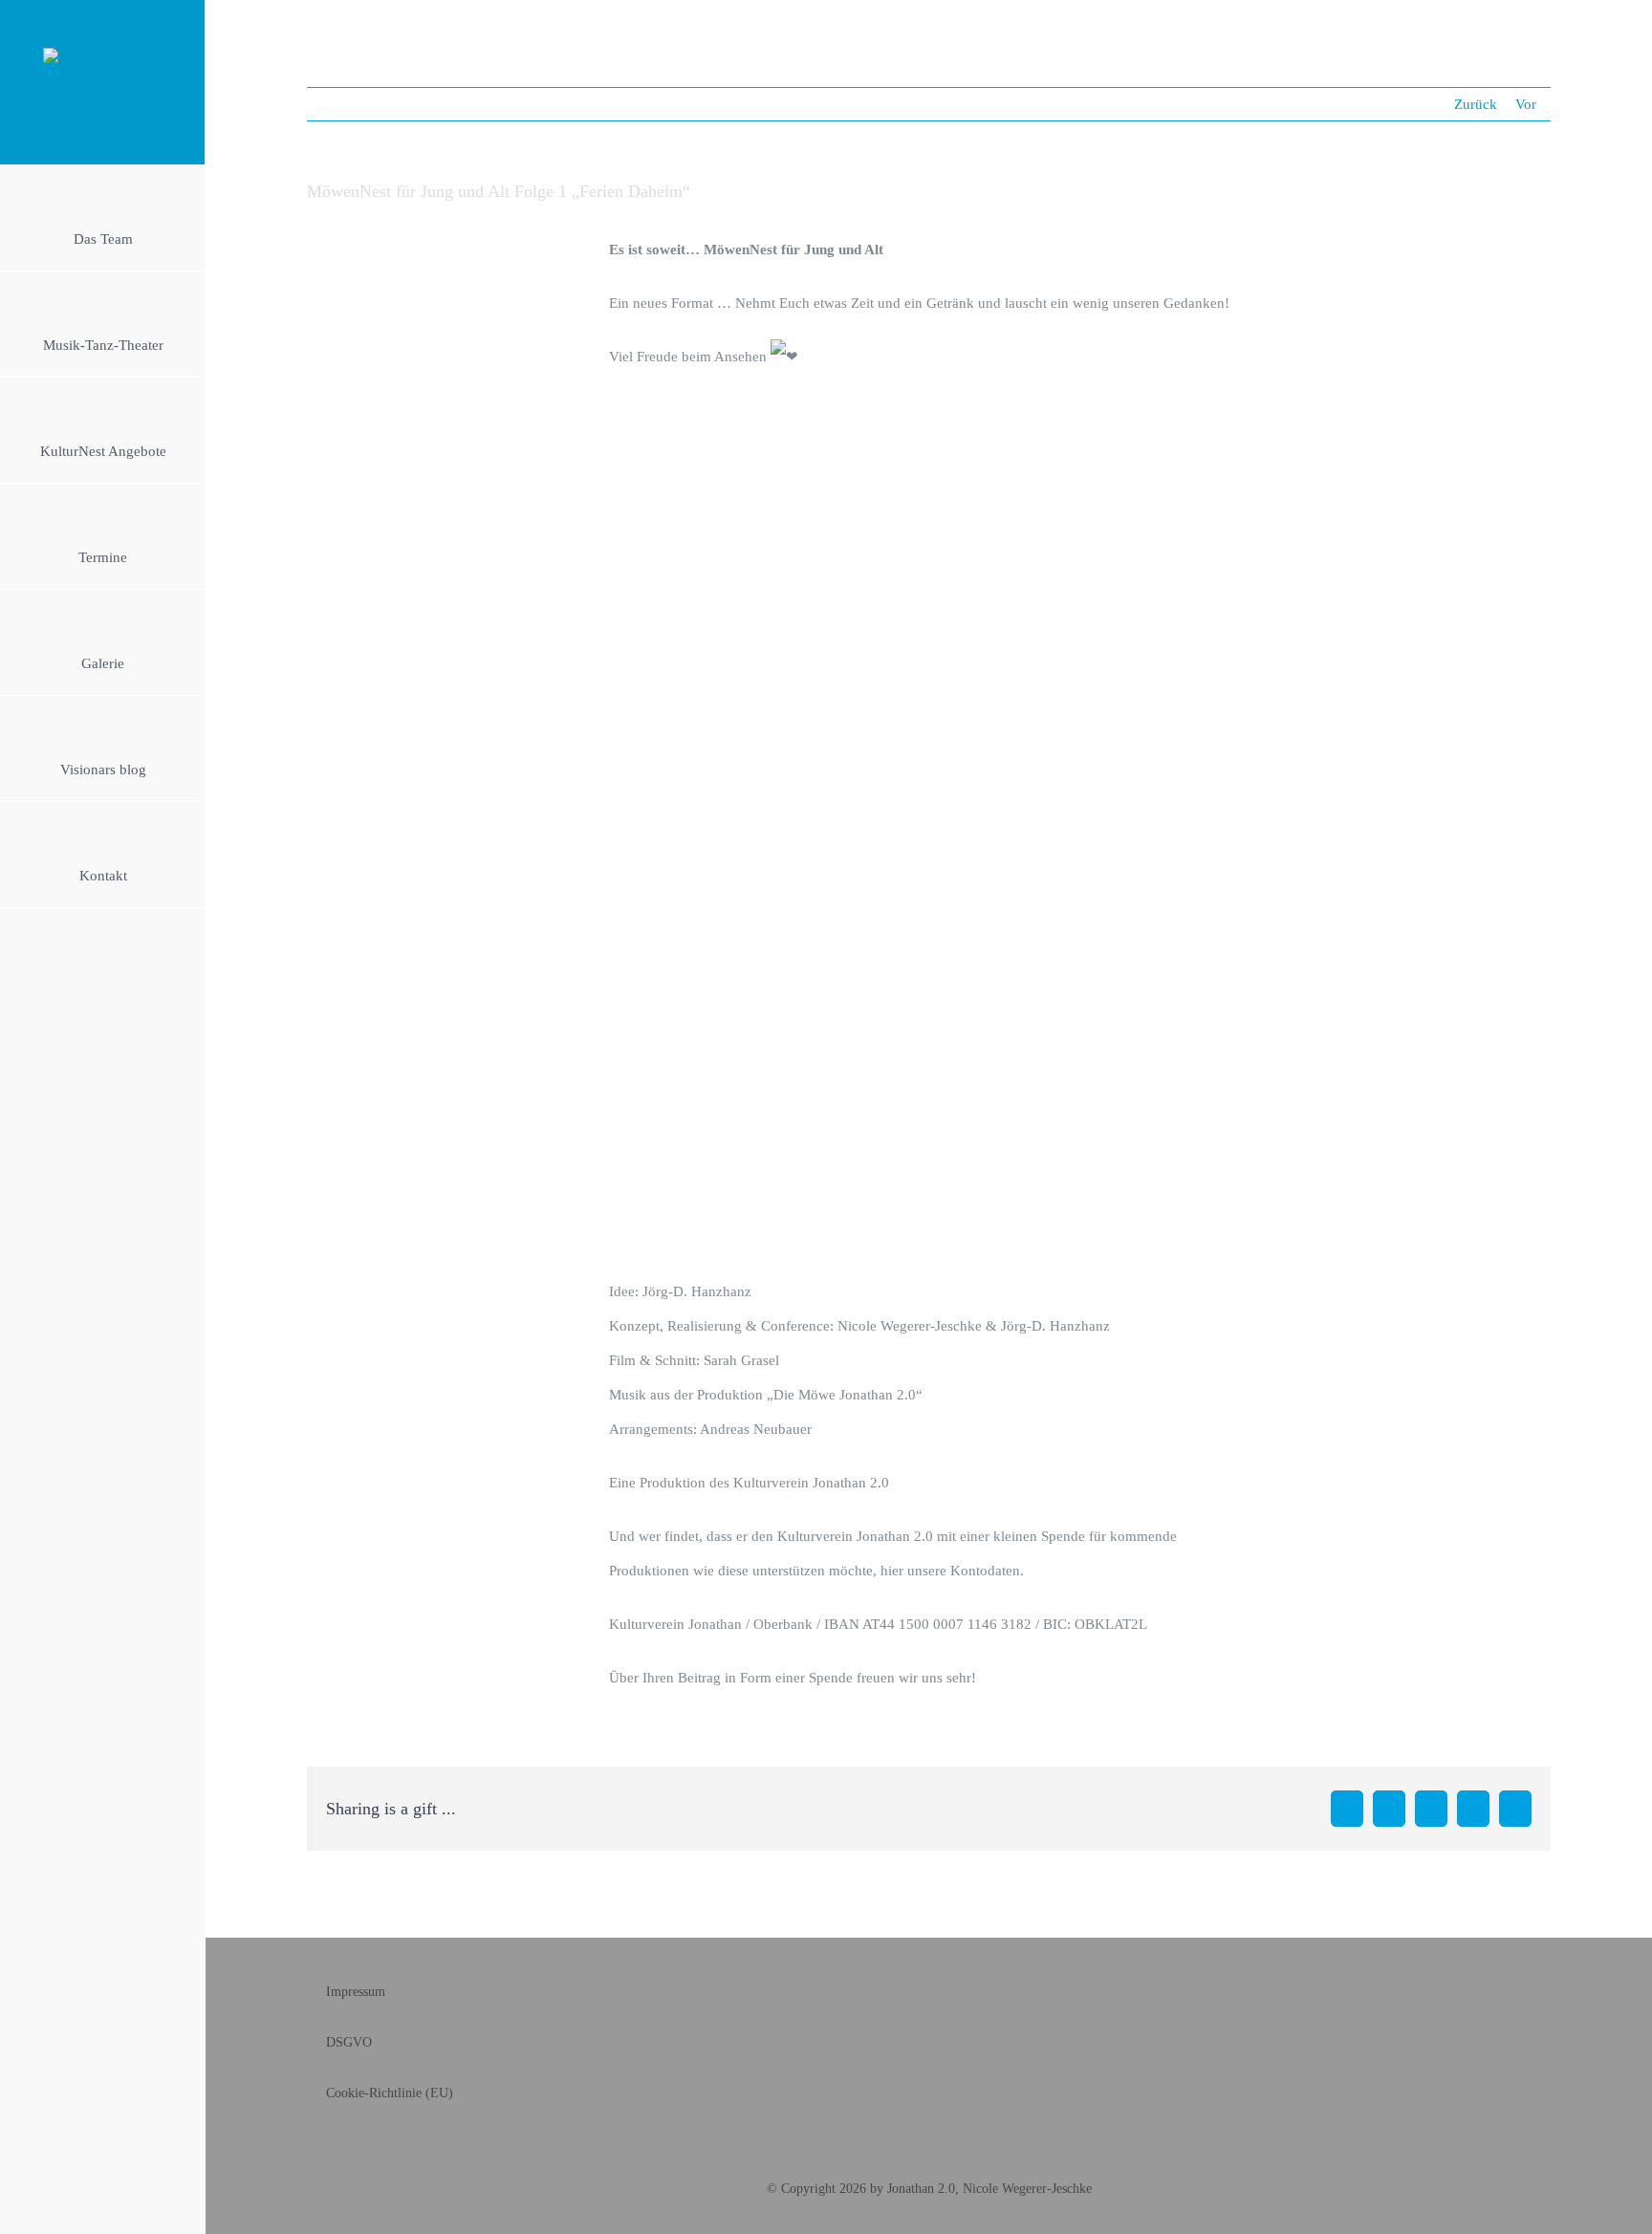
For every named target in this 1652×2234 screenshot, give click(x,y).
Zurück (1476, 104)
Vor (1526, 104)
